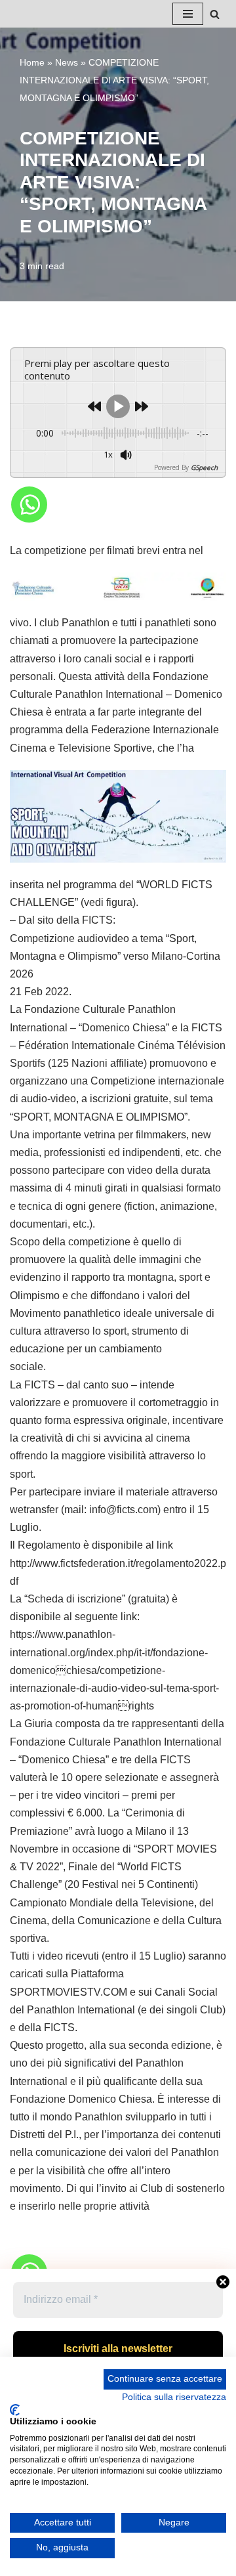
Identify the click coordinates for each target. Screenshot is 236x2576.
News (67, 62)
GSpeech (204, 467)
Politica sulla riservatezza (174, 2397)
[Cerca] (215, 14)
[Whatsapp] (29, 504)
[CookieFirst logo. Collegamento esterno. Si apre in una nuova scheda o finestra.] (15, 2410)
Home (32, 62)
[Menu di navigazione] (188, 14)
